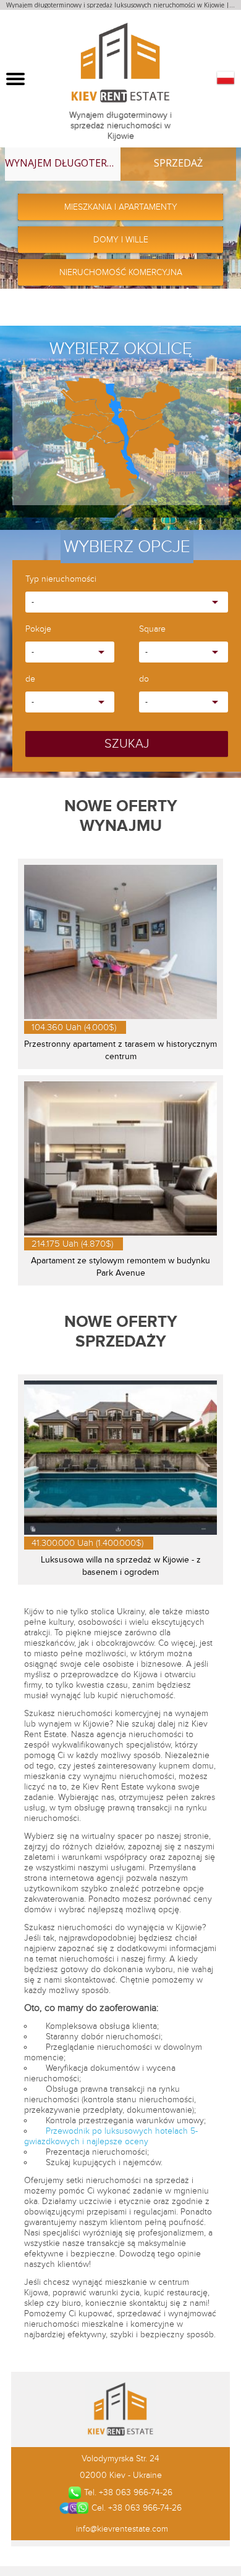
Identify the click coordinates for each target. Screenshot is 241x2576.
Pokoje (38, 630)
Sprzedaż (178, 163)
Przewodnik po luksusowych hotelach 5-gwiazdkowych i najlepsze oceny (111, 2136)
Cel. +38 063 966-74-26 (136, 2508)
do (144, 679)
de (30, 679)
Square (152, 630)
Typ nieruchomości (61, 580)
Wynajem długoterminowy (63, 163)
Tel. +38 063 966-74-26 (128, 2492)
